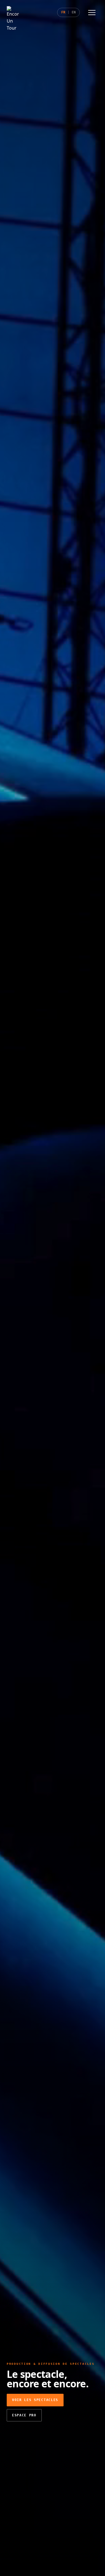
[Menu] (92, 13)
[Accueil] (13, 12)
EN (74, 12)
